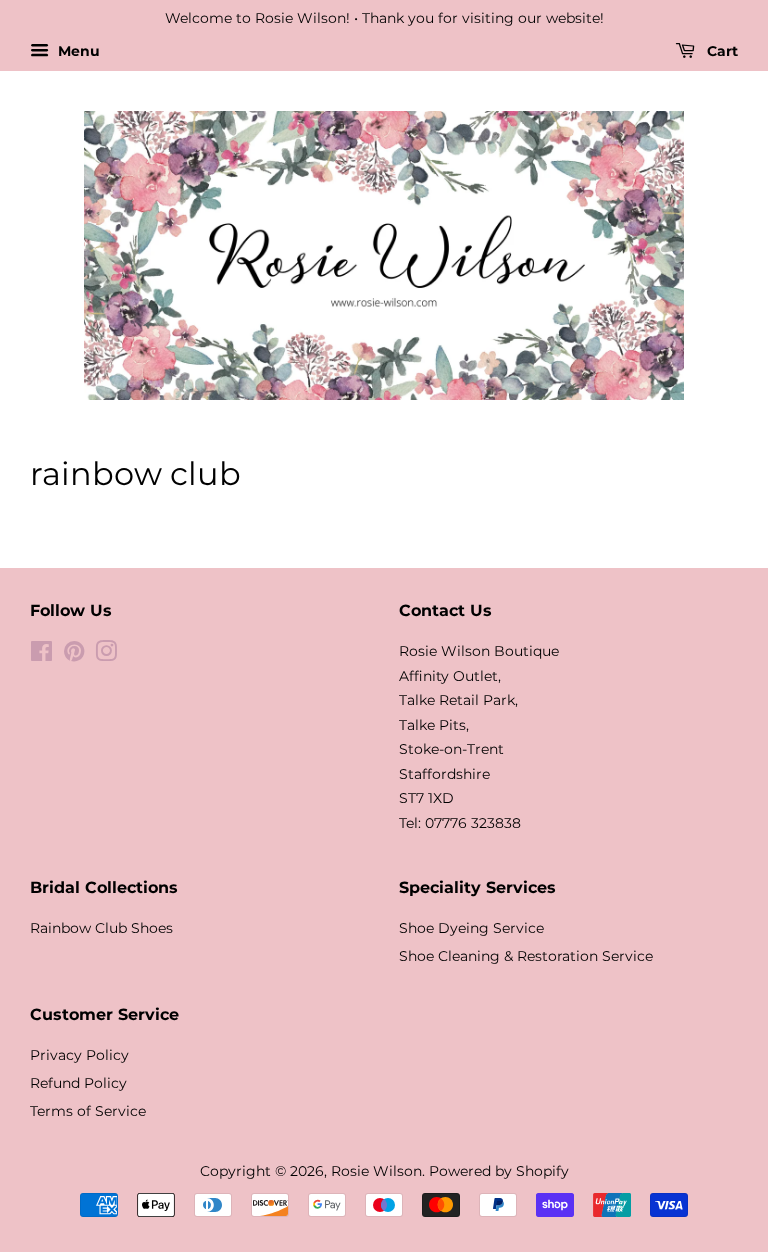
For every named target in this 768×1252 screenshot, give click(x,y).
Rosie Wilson (376, 1171)
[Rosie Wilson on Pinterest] (74, 655)
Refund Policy (78, 1083)
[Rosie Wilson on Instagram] (106, 655)
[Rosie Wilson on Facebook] (41, 655)
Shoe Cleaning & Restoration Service (526, 956)
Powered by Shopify (499, 1171)
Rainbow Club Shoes (101, 928)
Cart (720, 51)
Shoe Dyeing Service (471, 928)
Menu (77, 51)
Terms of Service (88, 1111)
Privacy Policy (79, 1055)
